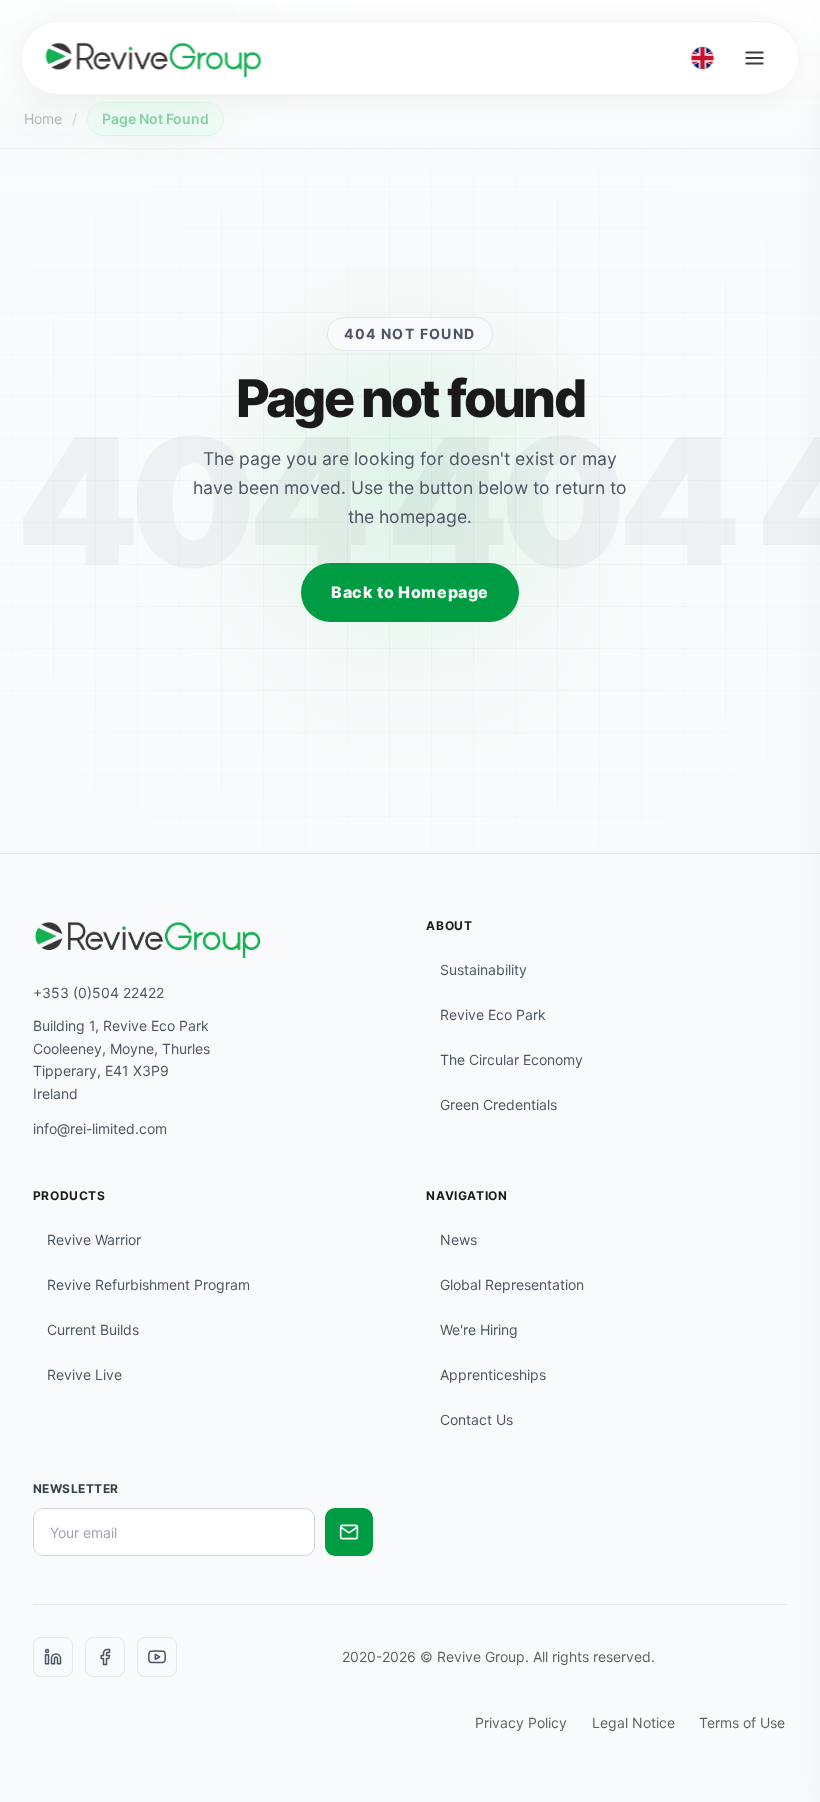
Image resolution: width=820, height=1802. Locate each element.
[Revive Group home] (154, 58)
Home (43, 118)
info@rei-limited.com (100, 1128)
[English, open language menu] (702, 58)
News (458, 1239)
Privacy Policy (521, 1722)
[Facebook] (105, 1657)
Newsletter (76, 1488)
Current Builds (93, 1329)
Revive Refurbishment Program (148, 1284)
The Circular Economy (511, 1059)
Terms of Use (742, 1722)
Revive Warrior (94, 1239)
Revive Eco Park (493, 1014)
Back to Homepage (410, 592)
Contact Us (476, 1419)
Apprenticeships (493, 1374)
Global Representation (512, 1284)
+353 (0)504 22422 (98, 992)
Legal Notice (633, 1722)
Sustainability (483, 969)
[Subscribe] (349, 1532)
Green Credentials (498, 1104)
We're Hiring (479, 1329)
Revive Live (84, 1374)
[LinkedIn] (53, 1657)
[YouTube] (157, 1657)
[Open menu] (755, 58)
